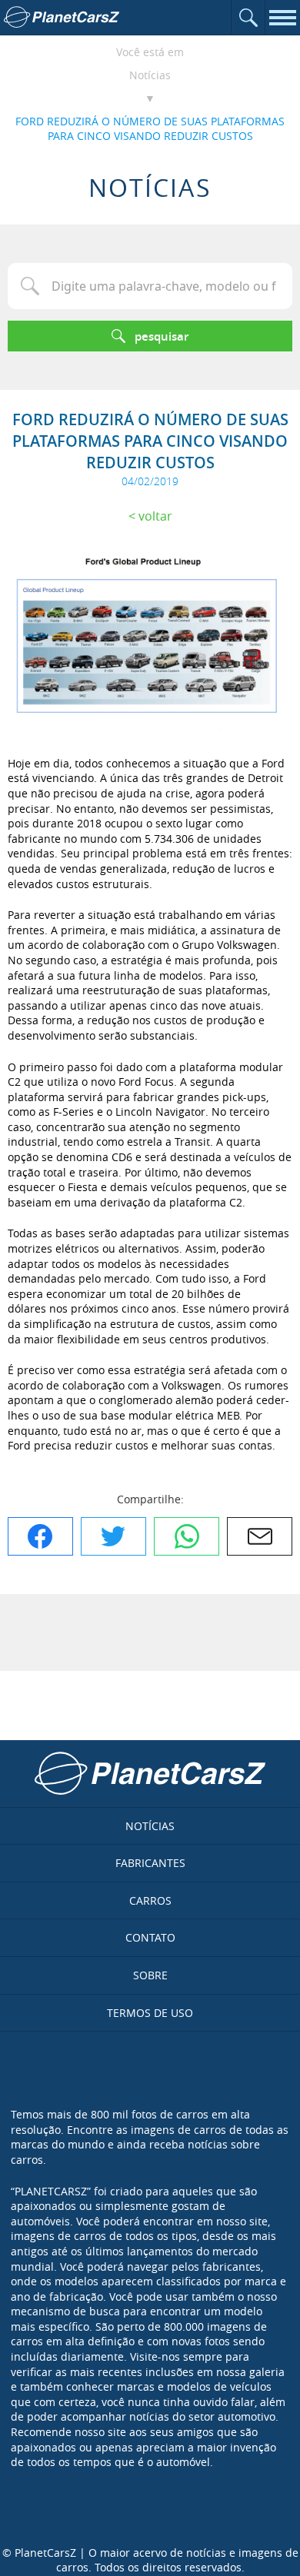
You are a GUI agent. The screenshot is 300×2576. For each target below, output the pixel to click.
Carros (150, 1900)
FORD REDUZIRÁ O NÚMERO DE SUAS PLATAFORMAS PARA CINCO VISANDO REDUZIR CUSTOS (150, 129)
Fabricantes (150, 1863)
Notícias (150, 75)
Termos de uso (150, 2013)
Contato (150, 1937)
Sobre (150, 1975)
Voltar (155, 516)
